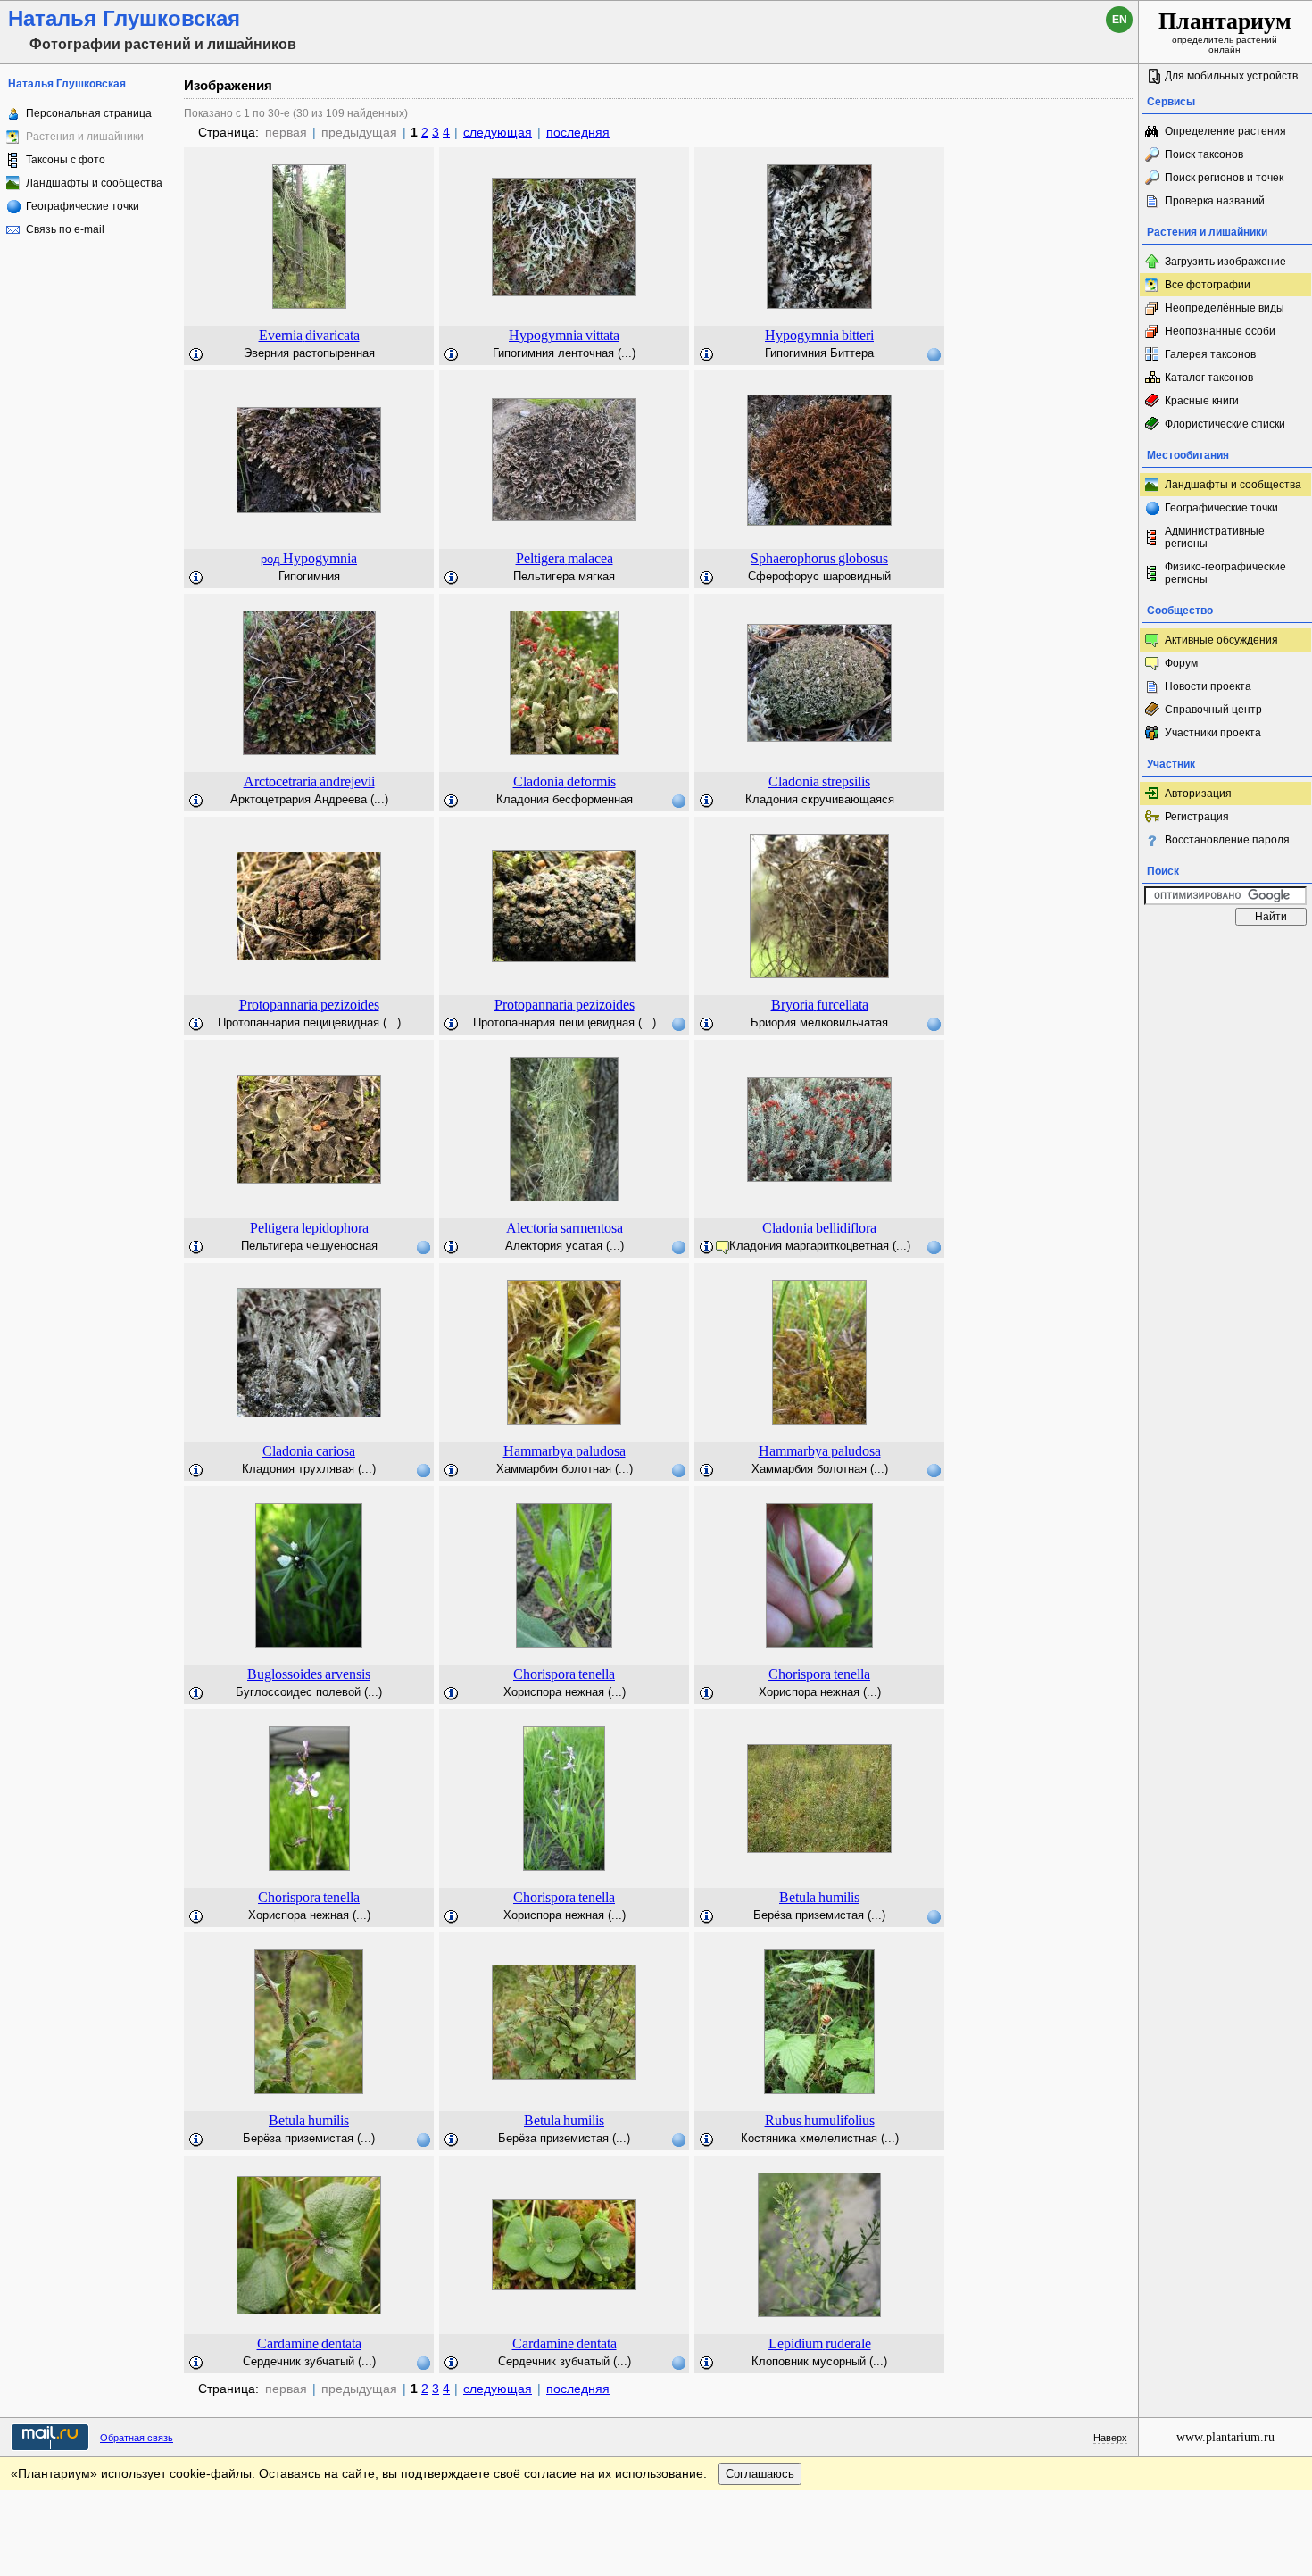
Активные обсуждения (1221, 640)
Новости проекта (1208, 686)
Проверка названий (1215, 201)
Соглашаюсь (760, 2474)
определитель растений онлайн (1225, 31)
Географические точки (83, 206)
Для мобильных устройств (1231, 76)
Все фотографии (1208, 285)
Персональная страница (89, 113)
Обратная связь (137, 2438)
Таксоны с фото (66, 160)
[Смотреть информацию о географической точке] (934, 354)
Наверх (1110, 2438)
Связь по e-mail (65, 229)
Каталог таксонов (1209, 378)
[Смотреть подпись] (196, 355)
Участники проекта (1213, 733)
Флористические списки (1225, 424)
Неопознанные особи (1220, 331)
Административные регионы (1215, 537)
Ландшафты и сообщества (94, 183)
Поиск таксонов (1204, 154)
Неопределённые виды (1225, 308)
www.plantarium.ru (1225, 2437)
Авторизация (1198, 794)
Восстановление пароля (1227, 840)
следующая (498, 132)
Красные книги (1202, 401)
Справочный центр (1213, 710)
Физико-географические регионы (1225, 573)
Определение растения (1225, 131)
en (1120, 20)
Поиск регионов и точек (1224, 178)
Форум (1181, 663)
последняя (578, 132)
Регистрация (1197, 817)
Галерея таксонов (1210, 354)
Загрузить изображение (1225, 262)
